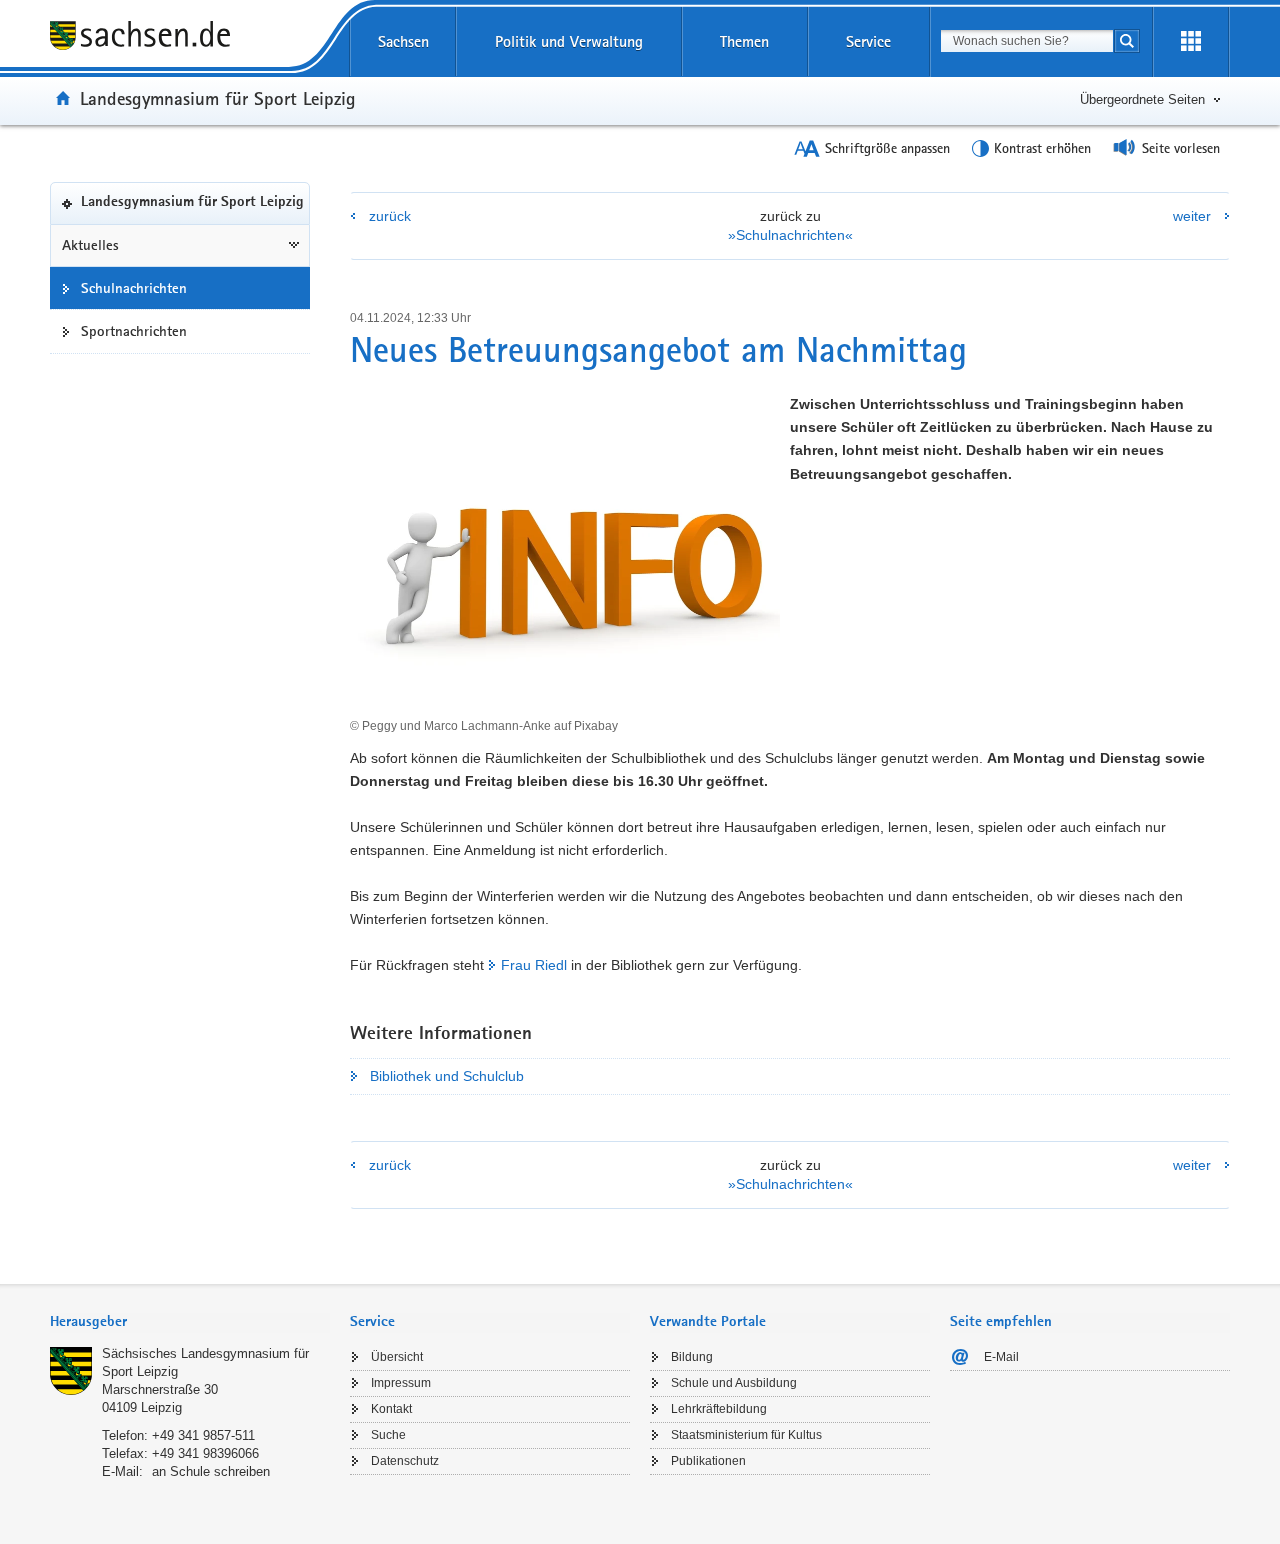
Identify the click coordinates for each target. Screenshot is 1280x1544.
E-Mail (1001, 1357)
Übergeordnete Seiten (1142, 99)
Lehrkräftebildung (719, 1409)
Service (868, 41)
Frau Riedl (534, 965)
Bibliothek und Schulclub (447, 1076)
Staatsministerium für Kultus (746, 1435)
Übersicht (397, 1357)
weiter (1192, 216)
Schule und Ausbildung (734, 1383)
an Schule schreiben (211, 1471)
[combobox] (1027, 41)
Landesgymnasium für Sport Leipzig (218, 98)
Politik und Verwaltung (569, 41)
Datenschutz (405, 1461)
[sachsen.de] (190, 38)
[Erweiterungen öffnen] (1191, 42)
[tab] (190, 1323)
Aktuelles (90, 245)
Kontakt (391, 1409)
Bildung (692, 1357)
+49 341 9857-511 (203, 1435)
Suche (388, 1435)
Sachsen (403, 41)
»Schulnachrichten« (790, 235)
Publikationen (708, 1461)
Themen (744, 41)
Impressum (401, 1383)
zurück (390, 216)
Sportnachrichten (134, 331)
